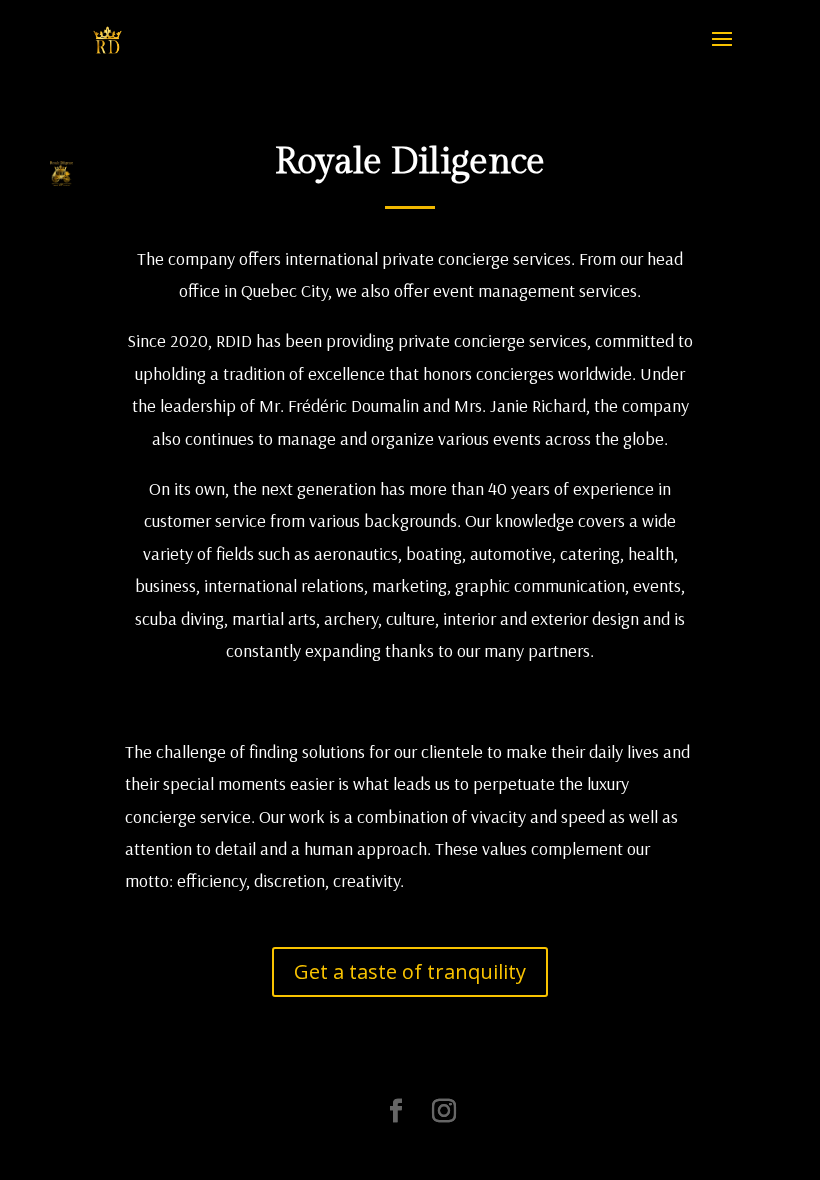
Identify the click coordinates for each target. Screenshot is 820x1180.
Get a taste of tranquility (410, 971)
